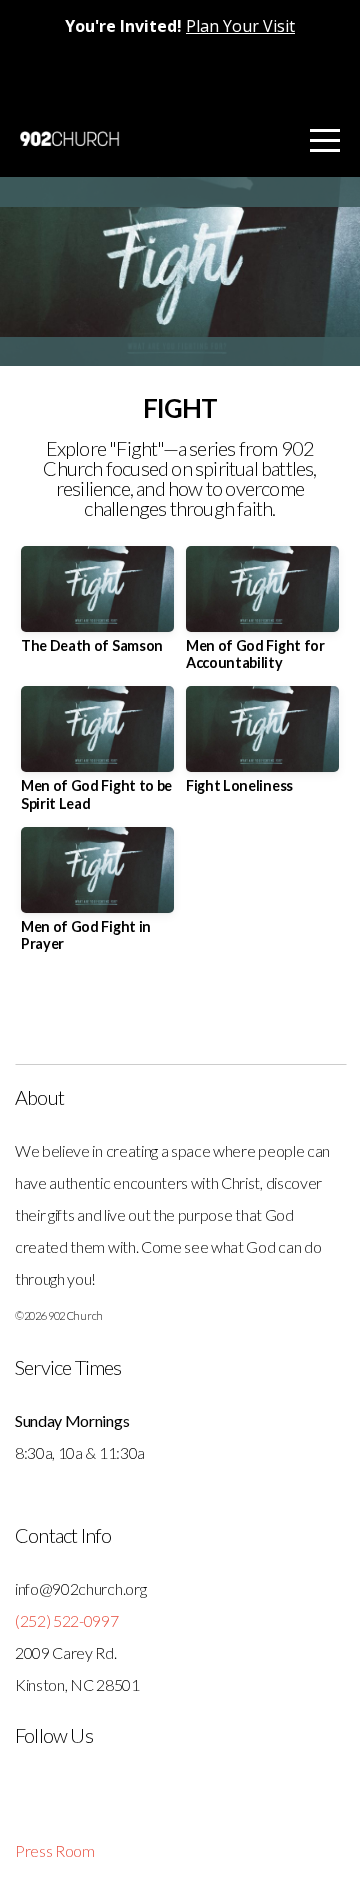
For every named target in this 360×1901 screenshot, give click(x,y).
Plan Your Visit (240, 26)
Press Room (55, 1850)
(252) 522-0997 (67, 1620)
